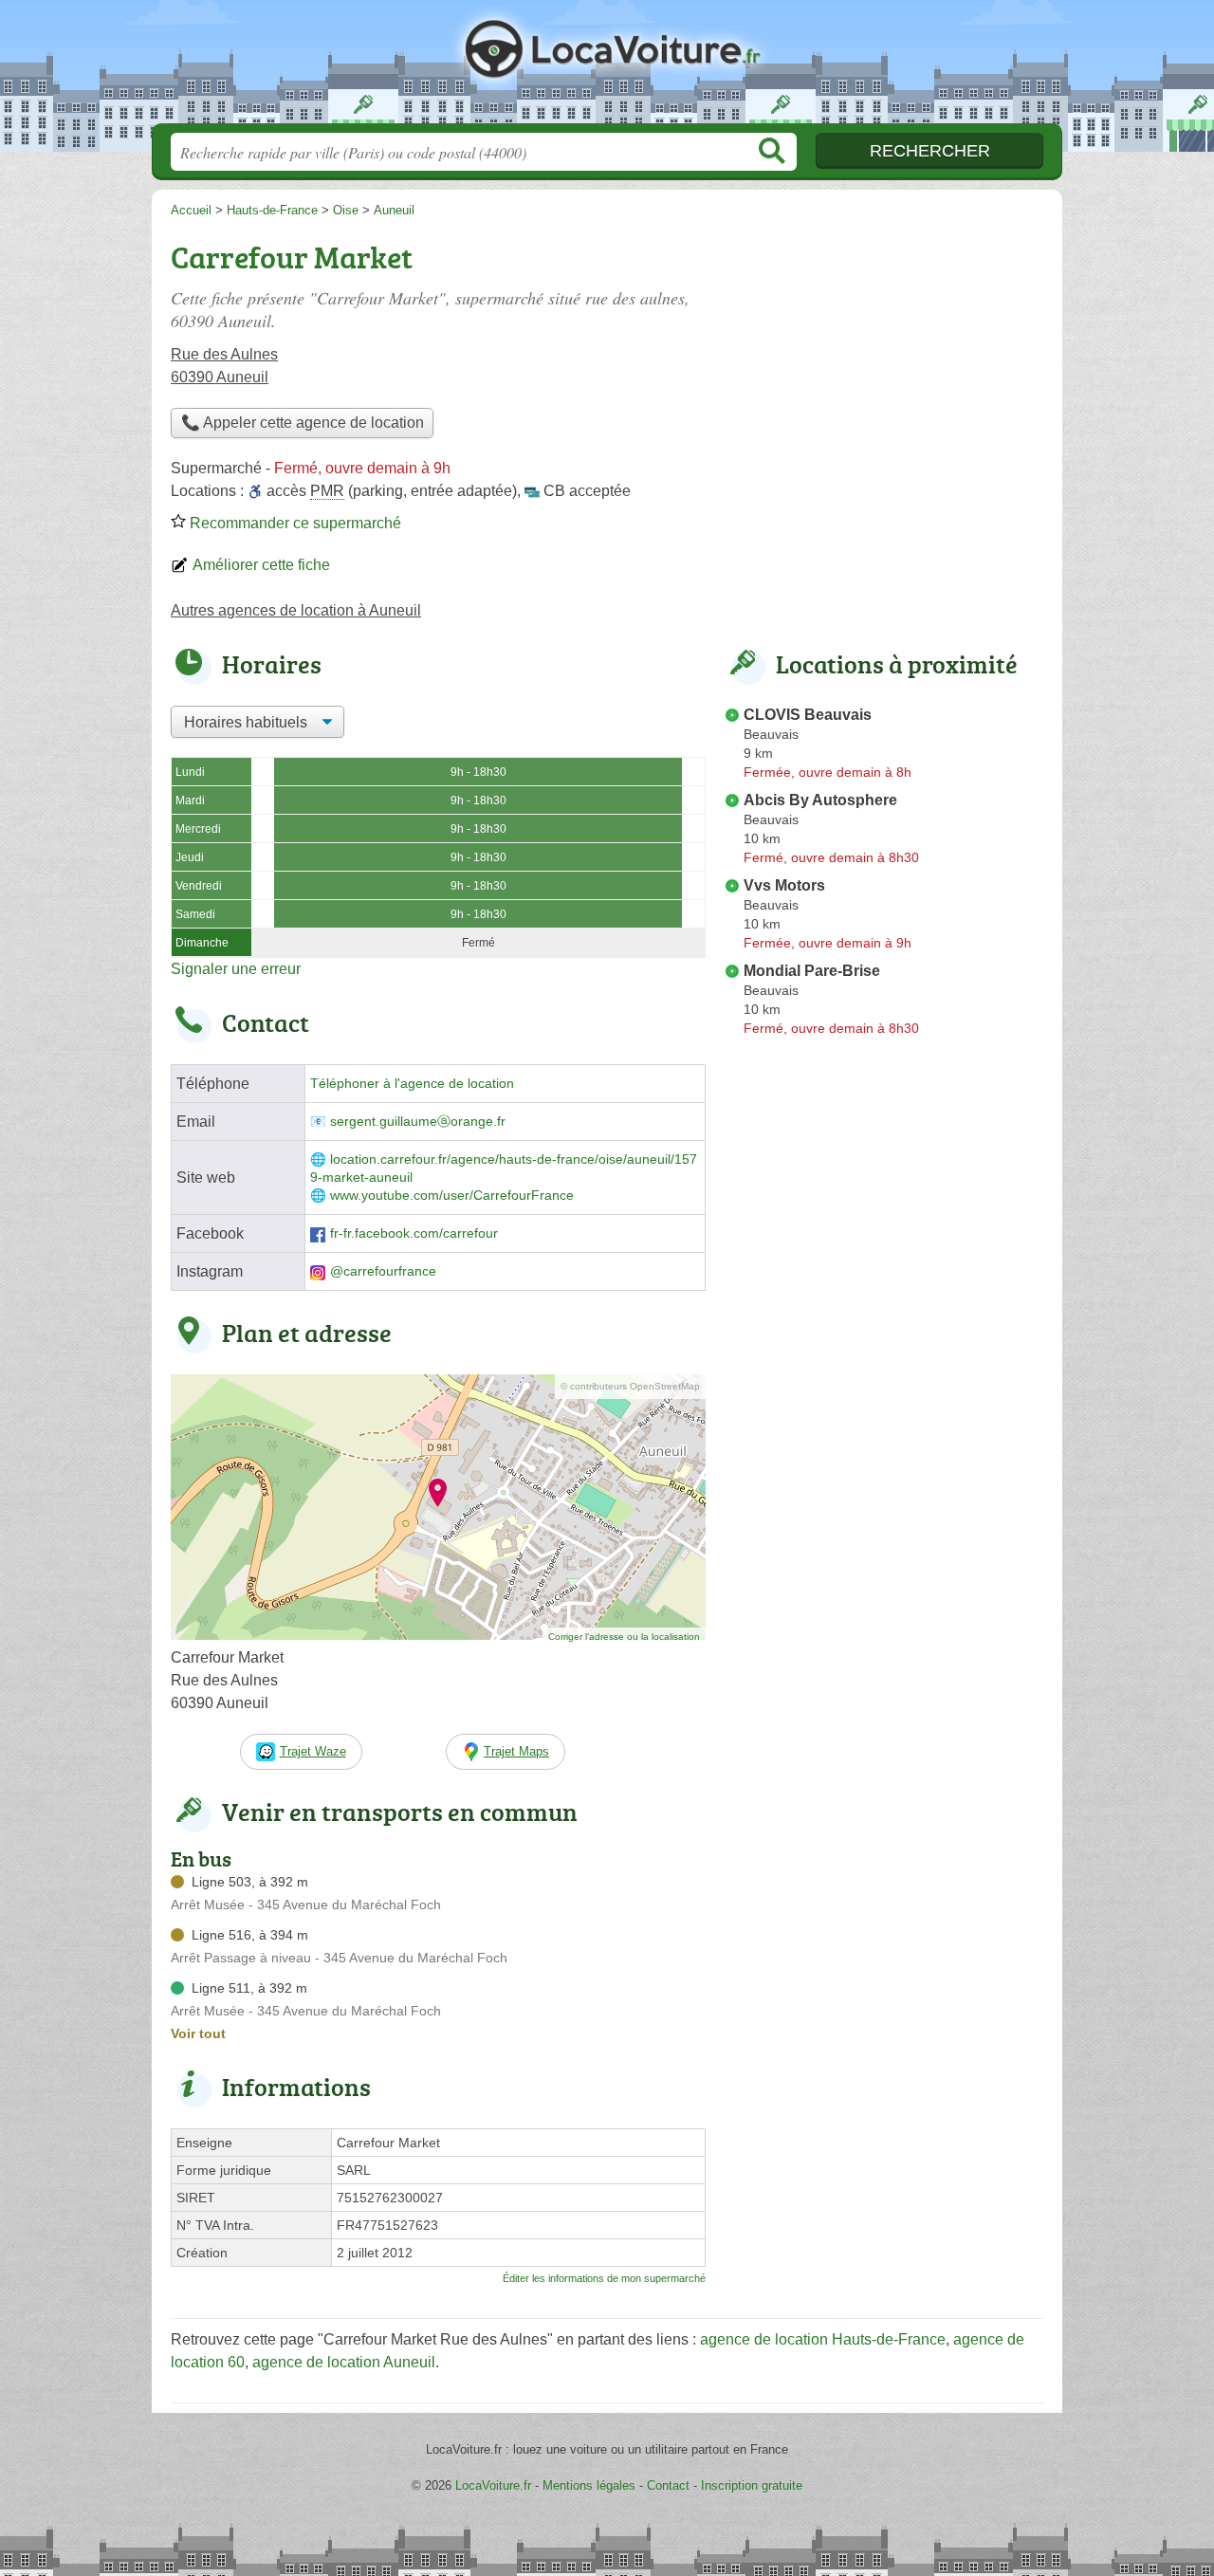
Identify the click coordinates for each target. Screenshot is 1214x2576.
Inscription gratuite (752, 2485)
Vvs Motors (784, 885)
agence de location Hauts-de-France (823, 2339)
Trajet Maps (516, 1751)
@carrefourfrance (383, 1271)
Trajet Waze (313, 1751)
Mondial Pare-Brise (812, 971)
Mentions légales (589, 2485)
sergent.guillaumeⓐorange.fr (418, 1122)
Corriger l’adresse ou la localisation (624, 1637)
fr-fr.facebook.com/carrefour (414, 1233)
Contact (668, 2485)
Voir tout (198, 2033)
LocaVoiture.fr (607, 67)
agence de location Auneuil (344, 2362)
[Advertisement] (884, 366)
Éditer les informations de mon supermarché (604, 2278)
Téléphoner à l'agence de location (412, 1084)
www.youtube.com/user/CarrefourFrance (452, 1196)
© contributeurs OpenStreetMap (630, 1386)
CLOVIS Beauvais (808, 715)
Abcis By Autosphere (820, 800)
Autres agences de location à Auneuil (296, 610)
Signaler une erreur (236, 969)
